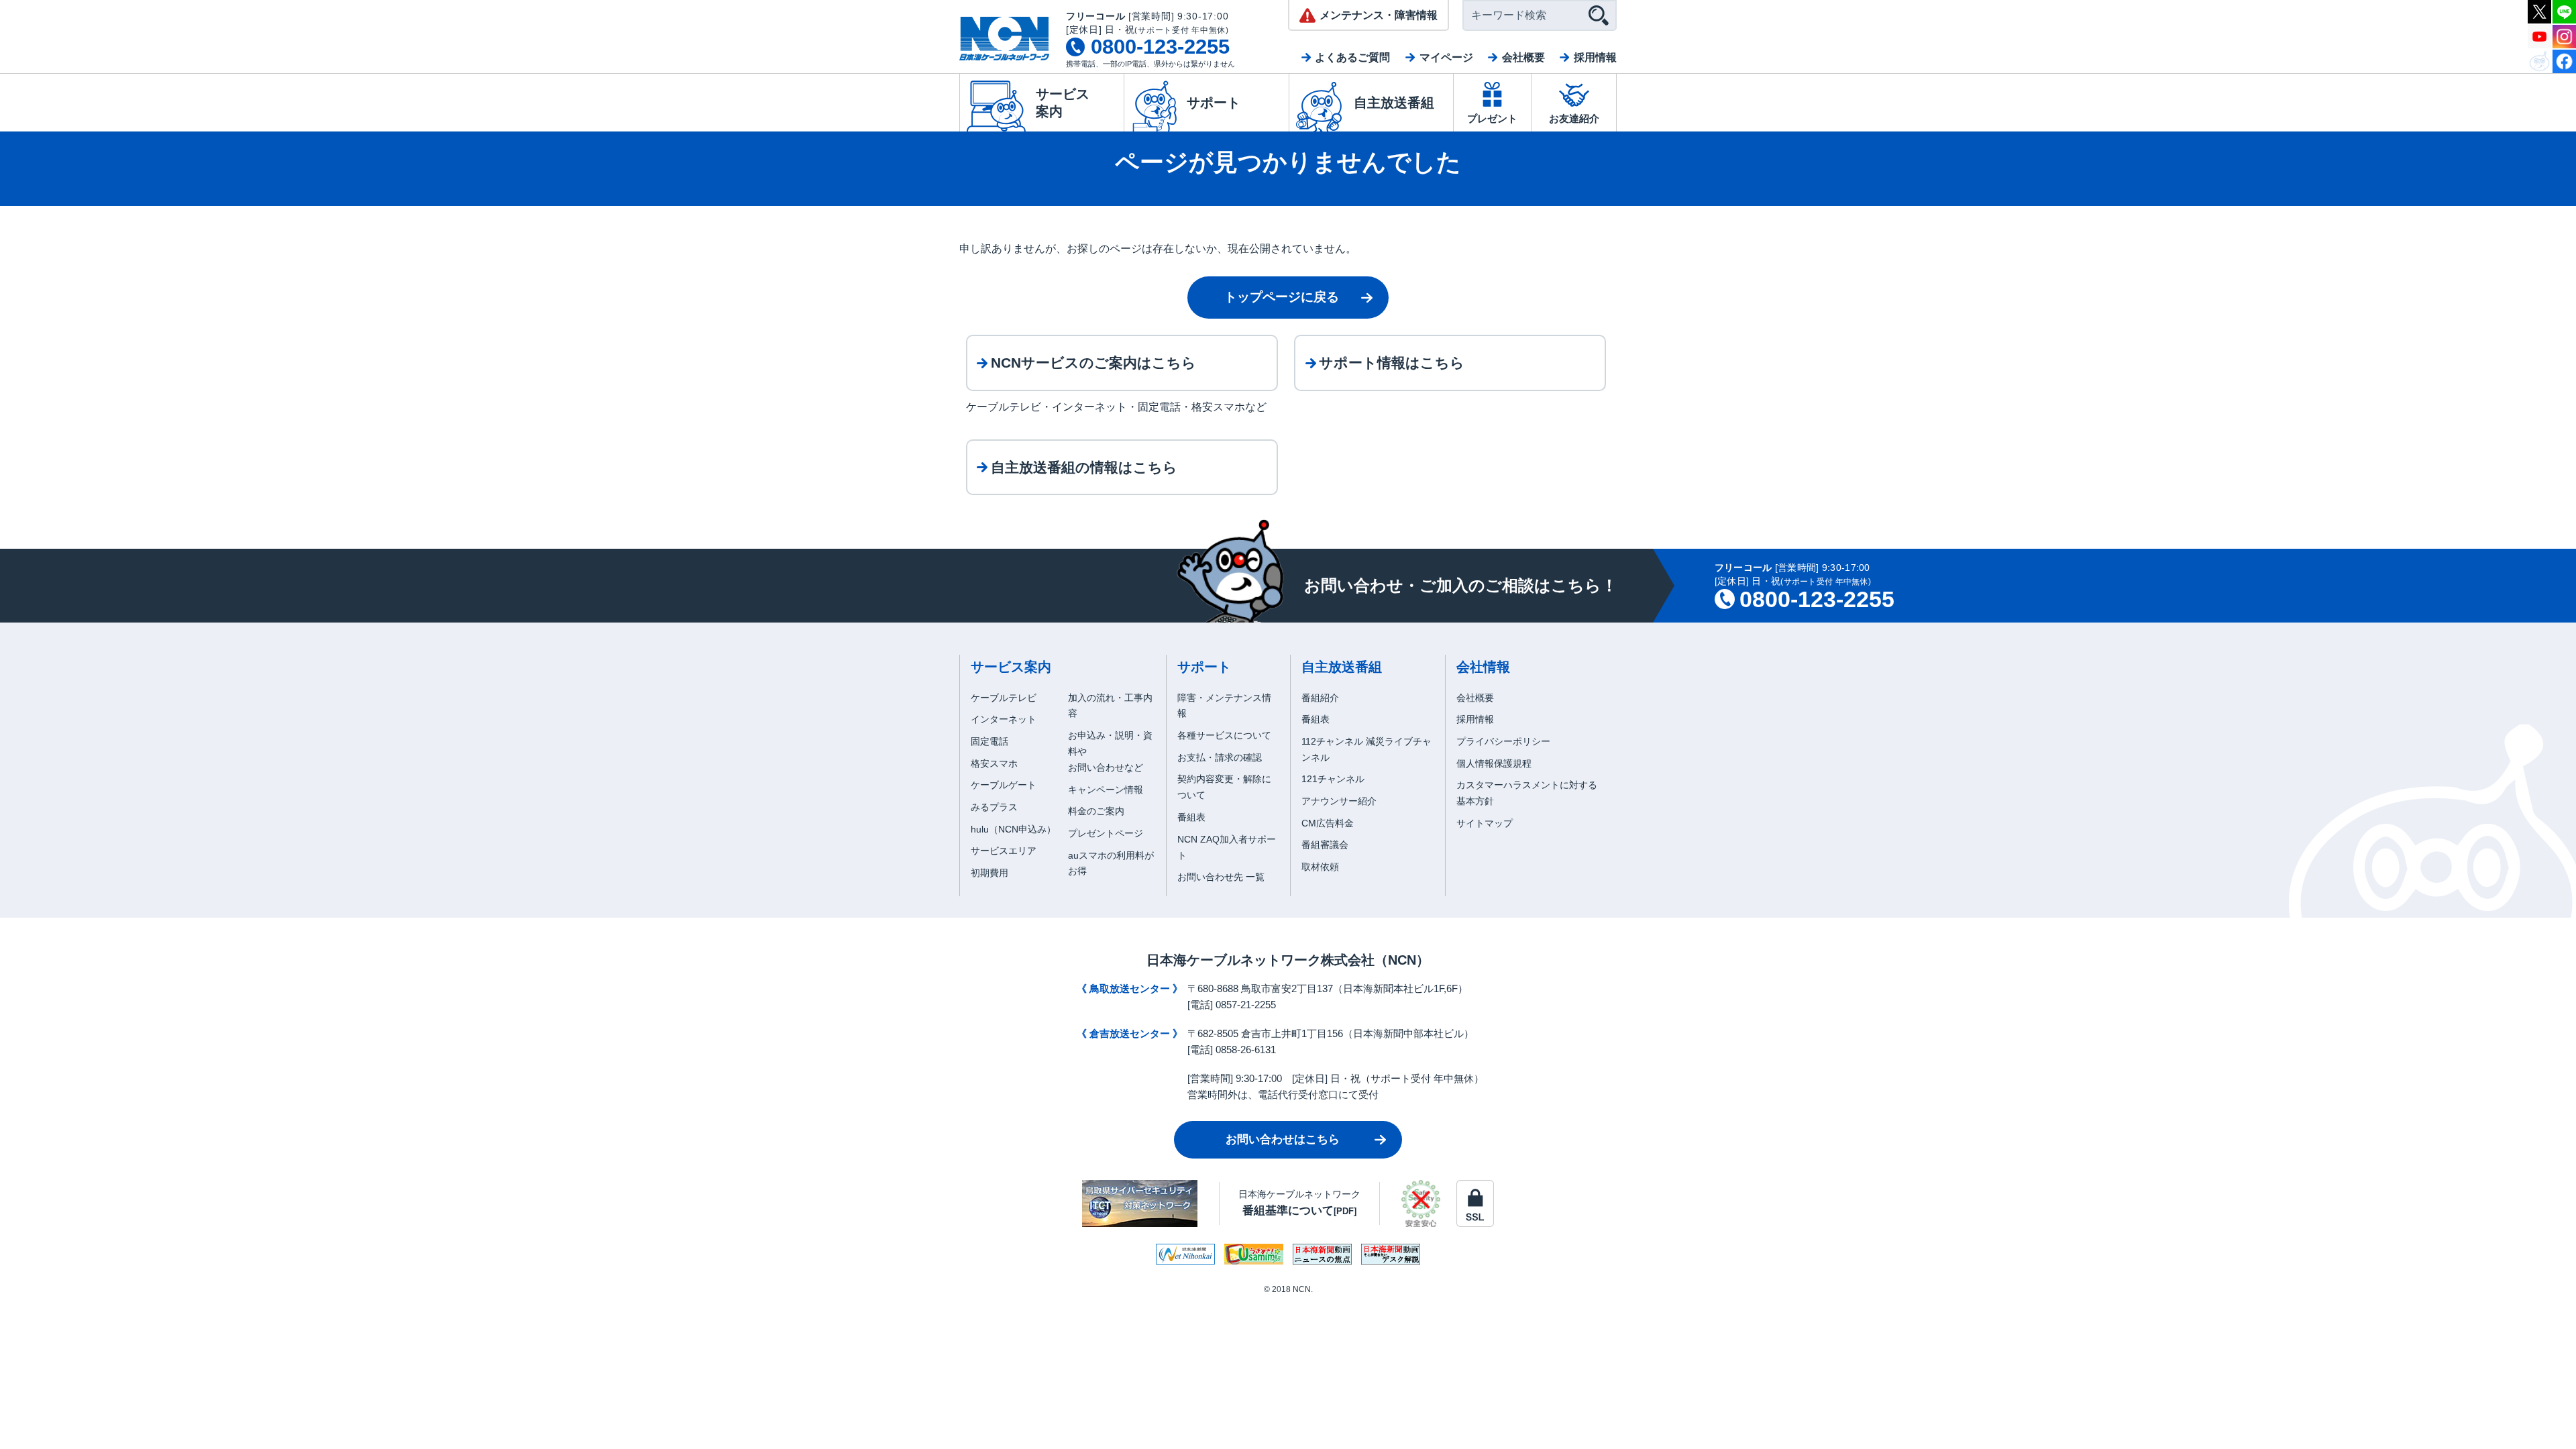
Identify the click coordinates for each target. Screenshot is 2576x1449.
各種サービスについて (1224, 735)
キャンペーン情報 (1106, 790)
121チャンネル (1333, 779)
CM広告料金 (1328, 823)
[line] (2564, 10)
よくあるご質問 (1352, 57)
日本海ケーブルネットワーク (1299, 1202)
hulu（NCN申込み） (1013, 829)
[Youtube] (2539, 35)
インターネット (1004, 719)
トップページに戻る (1282, 297)
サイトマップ (1485, 823)
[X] (2539, 10)
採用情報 (1595, 57)
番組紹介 (1320, 698)
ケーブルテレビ (1004, 698)
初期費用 (989, 873)
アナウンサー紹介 (1339, 801)
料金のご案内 (1096, 811)
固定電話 (989, 741)
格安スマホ (994, 763)
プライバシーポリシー (1503, 741)
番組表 (1191, 817)
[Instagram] (2564, 35)
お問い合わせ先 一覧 (1221, 877)
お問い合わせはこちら (1283, 1139)
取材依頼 (1320, 867)
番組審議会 (1325, 845)
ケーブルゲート (1004, 785)
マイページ (1446, 57)
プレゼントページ (1106, 833)
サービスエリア (1004, 851)
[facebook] (2564, 60)
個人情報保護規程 (1494, 763)
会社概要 (1523, 57)
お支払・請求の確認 (1220, 757)
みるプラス (994, 807)
